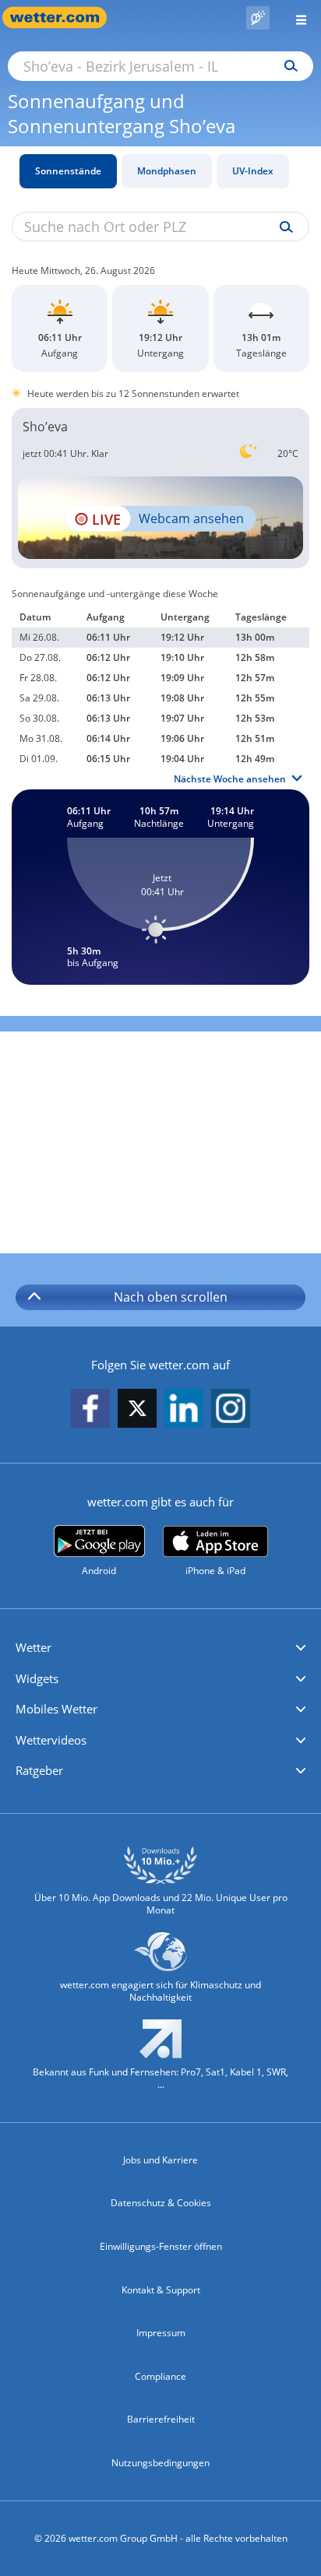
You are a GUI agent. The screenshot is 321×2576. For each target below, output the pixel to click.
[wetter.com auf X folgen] (137, 1413)
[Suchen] (287, 66)
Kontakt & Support (161, 2290)
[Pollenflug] (258, 18)
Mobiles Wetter (56, 1709)
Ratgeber (39, 1770)
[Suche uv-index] (282, 227)
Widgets (37, 1678)
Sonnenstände (68, 171)
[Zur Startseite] (62, 18)
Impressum (161, 2333)
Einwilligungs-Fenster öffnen (161, 2246)
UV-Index (253, 171)
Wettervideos (51, 1740)
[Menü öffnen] (295, 18)
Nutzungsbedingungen (160, 2463)
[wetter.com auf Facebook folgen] (90, 1409)
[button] (160, 1648)
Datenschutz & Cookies (161, 2203)
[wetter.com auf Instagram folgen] (231, 1409)
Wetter (34, 1647)
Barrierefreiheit (161, 2419)
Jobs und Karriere (160, 2160)
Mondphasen (167, 171)
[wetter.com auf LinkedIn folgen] (184, 1409)
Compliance (160, 2376)
